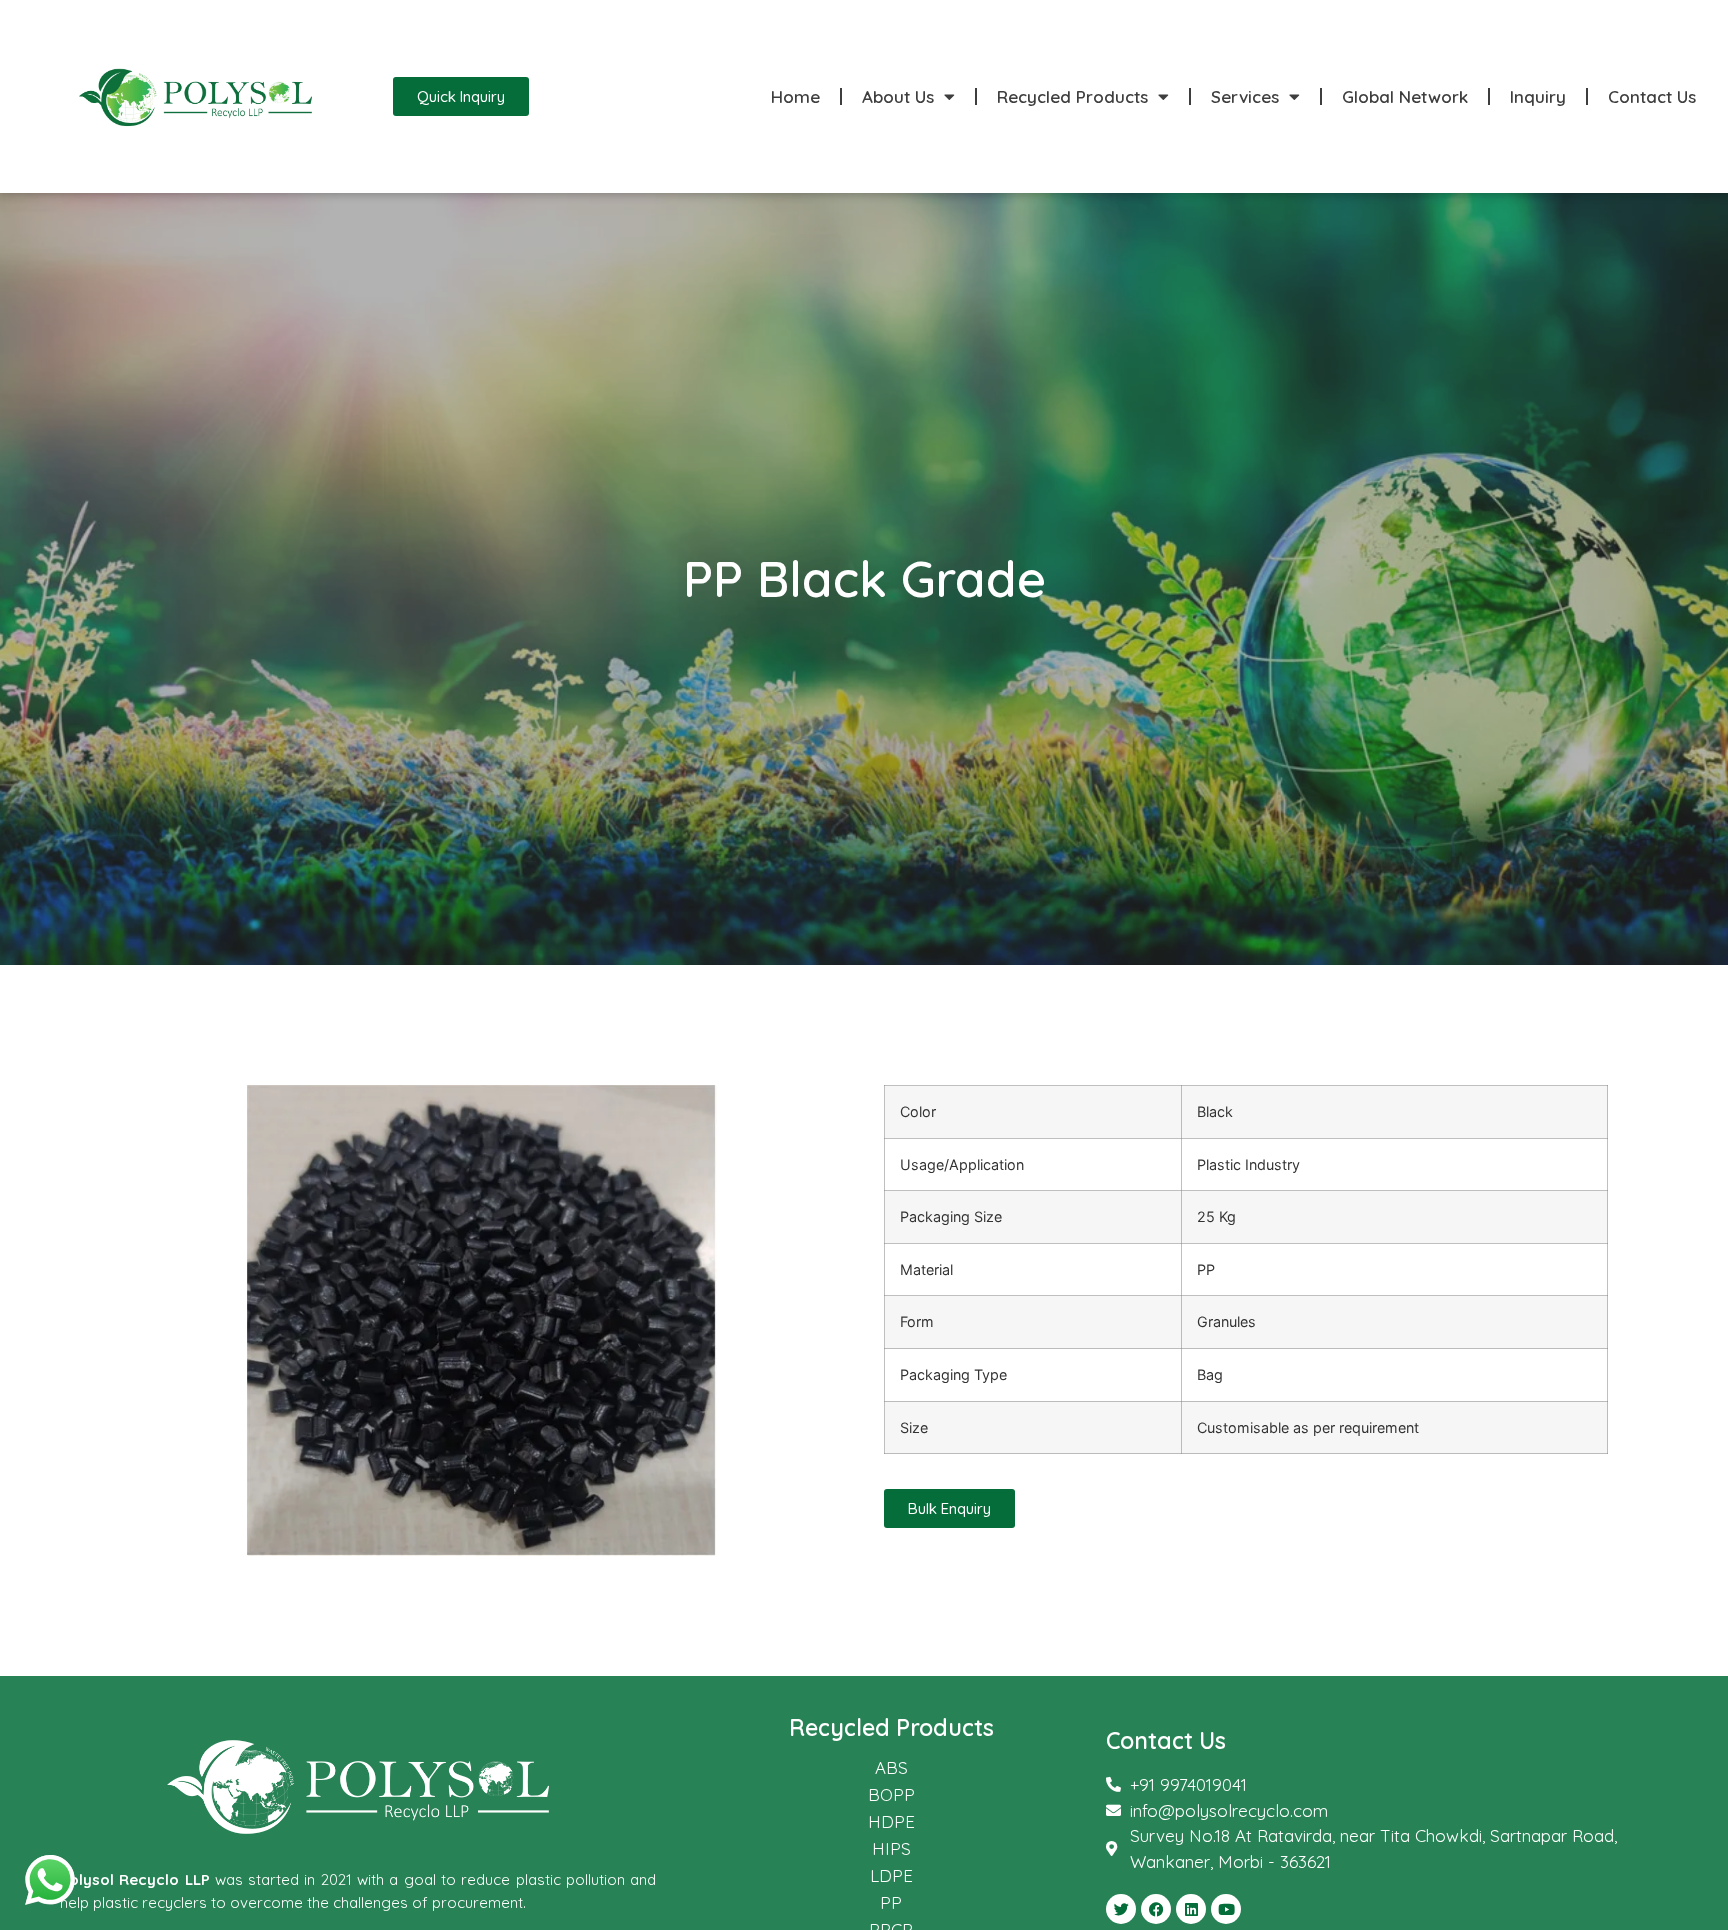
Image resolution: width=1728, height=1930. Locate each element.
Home (795, 96)
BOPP (891, 1794)
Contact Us (1652, 96)
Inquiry (1538, 96)
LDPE (891, 1875)
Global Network (1405, 96)
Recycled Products (1072, 96)
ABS (891, 1767)
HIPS (891, 1848)
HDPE (891, 1821)
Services (1245, 96)
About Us (898, 96)
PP (891, 1902)
